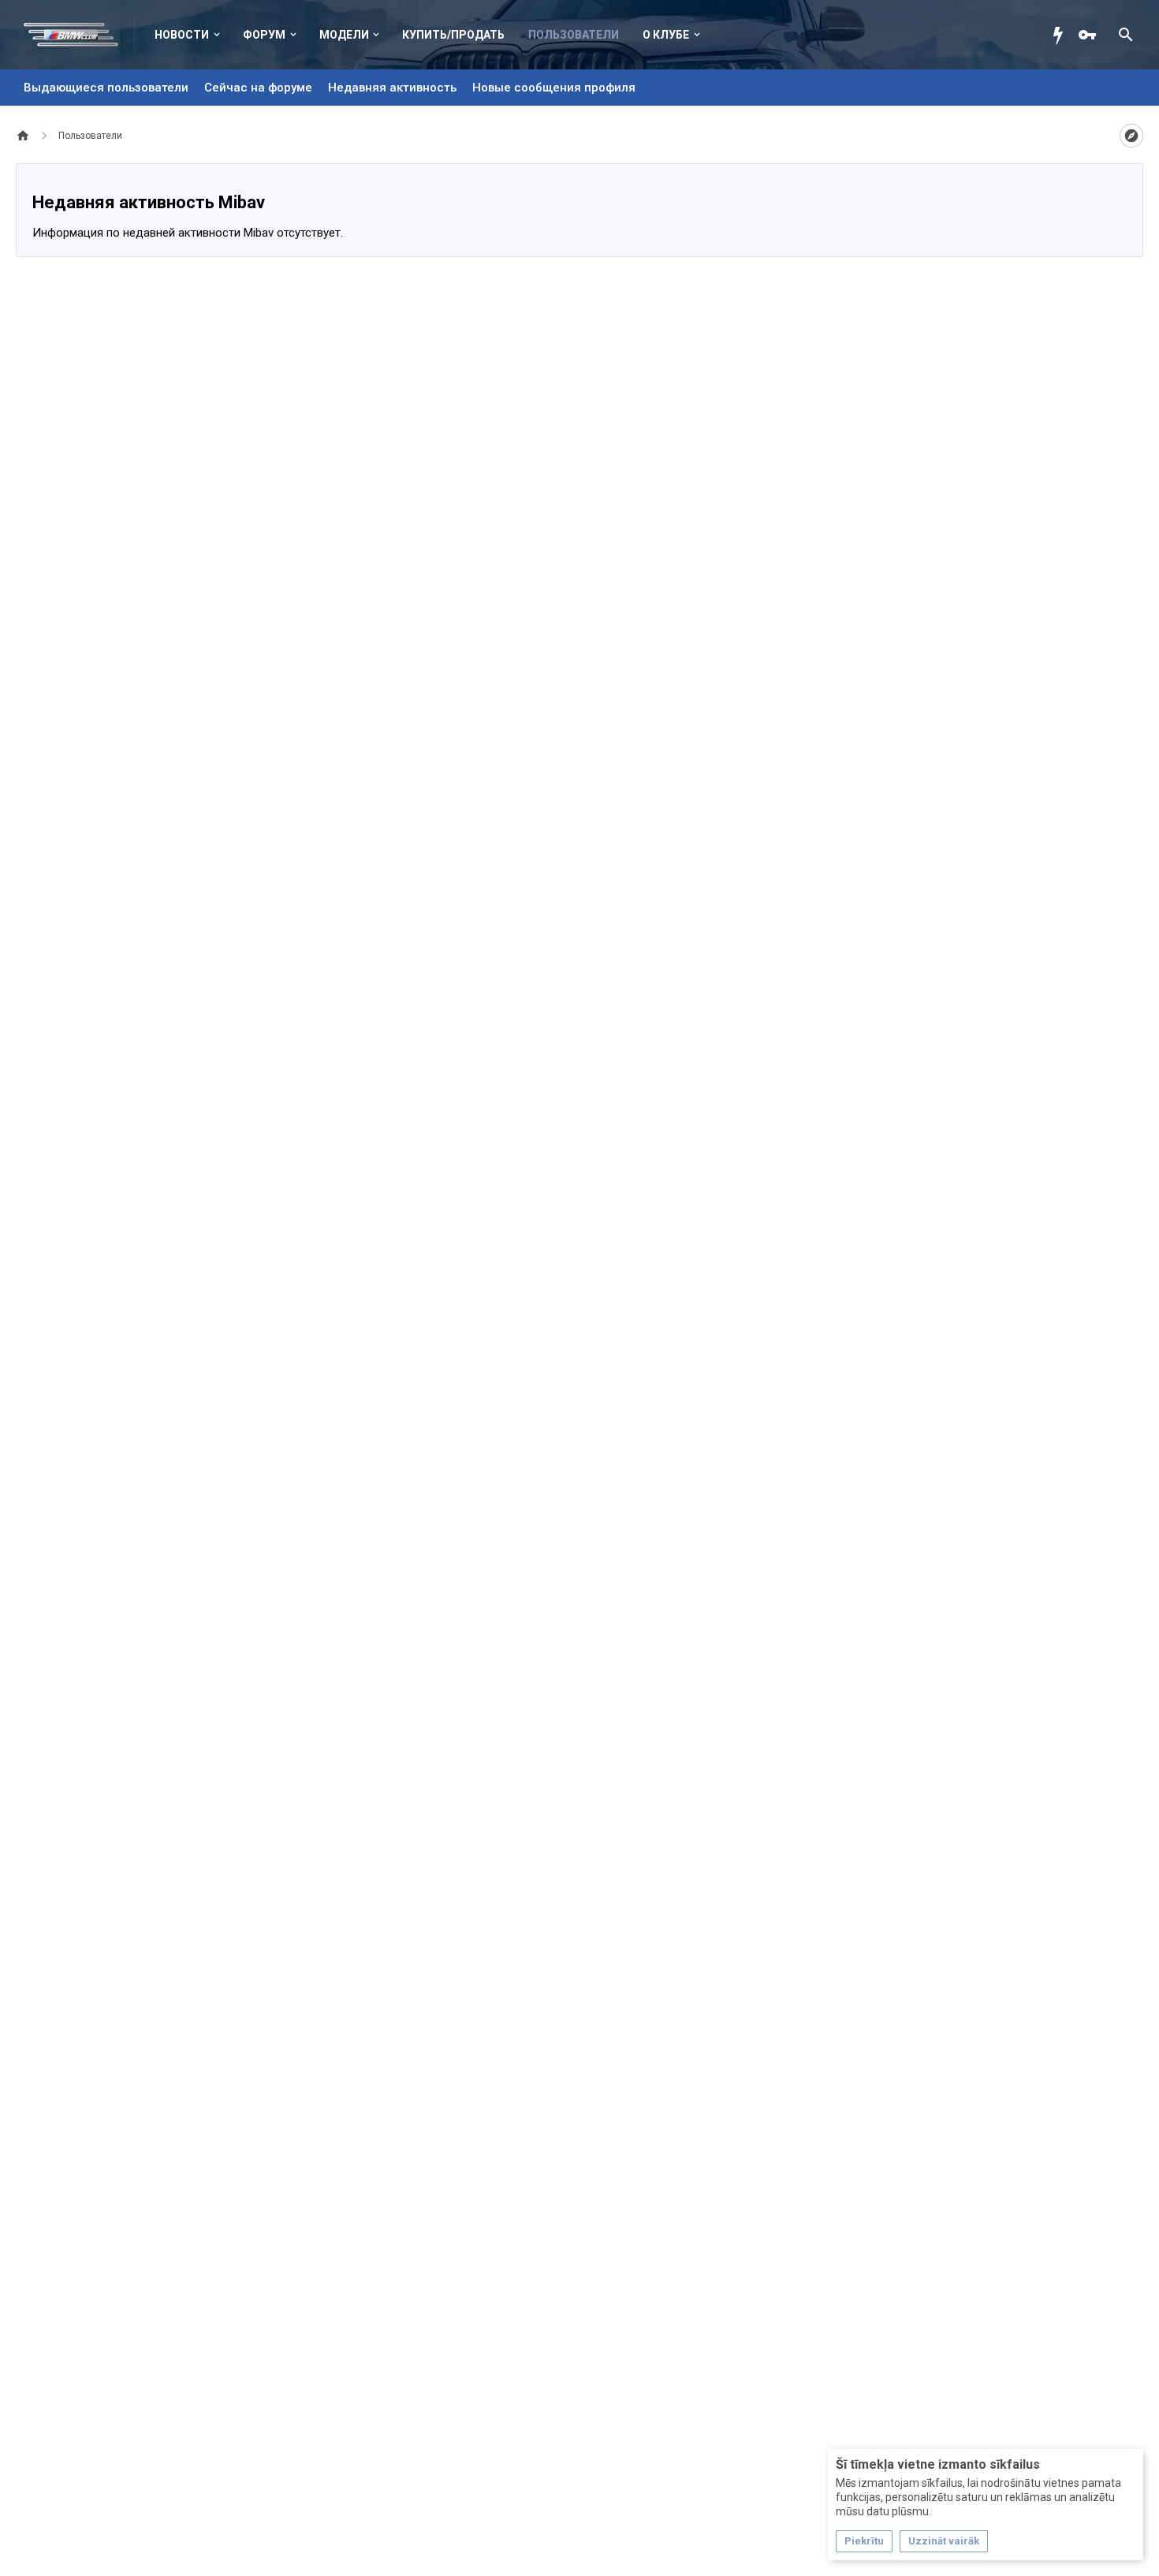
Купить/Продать (453, 35)
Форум (264, 35)
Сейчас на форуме (258, 88)
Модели (344, 35)
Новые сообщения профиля (554, 88)
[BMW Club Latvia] (79, 35)
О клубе (666, 35)
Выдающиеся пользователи (106, 88)
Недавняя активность (392, 88)
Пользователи (574, 35)
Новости (182, 35)
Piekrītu (864, 2541)
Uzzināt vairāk (944, 2541)
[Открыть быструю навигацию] (1131, 136)
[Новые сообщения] (1062, 35)
